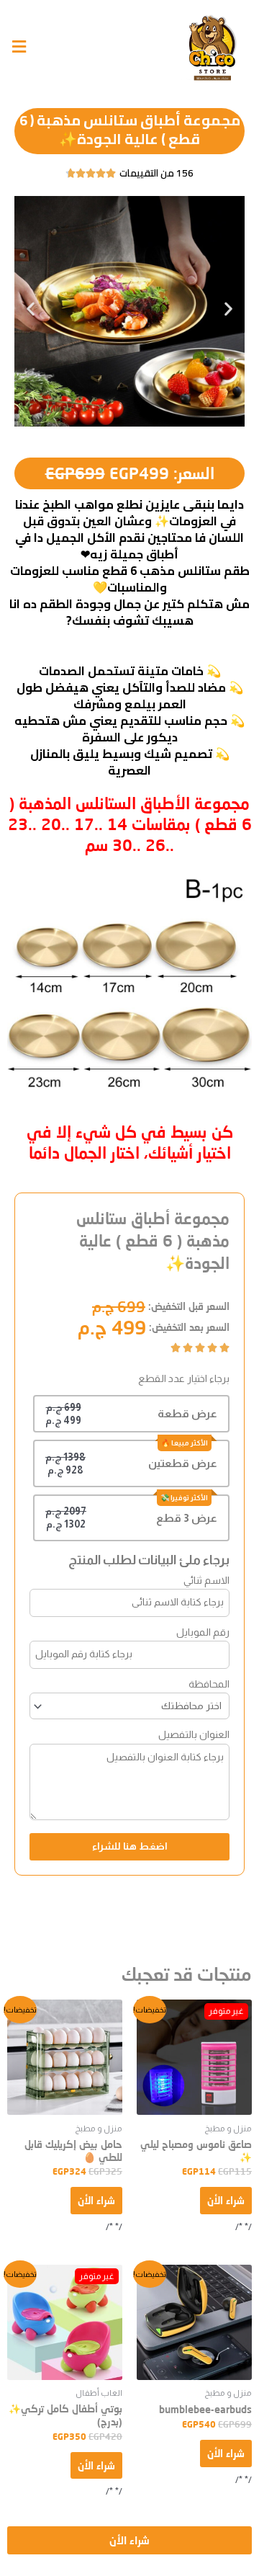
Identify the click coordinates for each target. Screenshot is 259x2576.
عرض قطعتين (183, 1463)
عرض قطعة (187, 1413)
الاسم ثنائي (206, 1580)
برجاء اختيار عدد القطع (184, 1378)
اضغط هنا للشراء (130, 1846)
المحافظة (209, 1684)
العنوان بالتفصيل (194, 1734)
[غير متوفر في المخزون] (194, 2057)
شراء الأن (226, 2200)
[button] (31, 309)
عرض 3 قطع (187, 1518)
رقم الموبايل (203, 1632)
